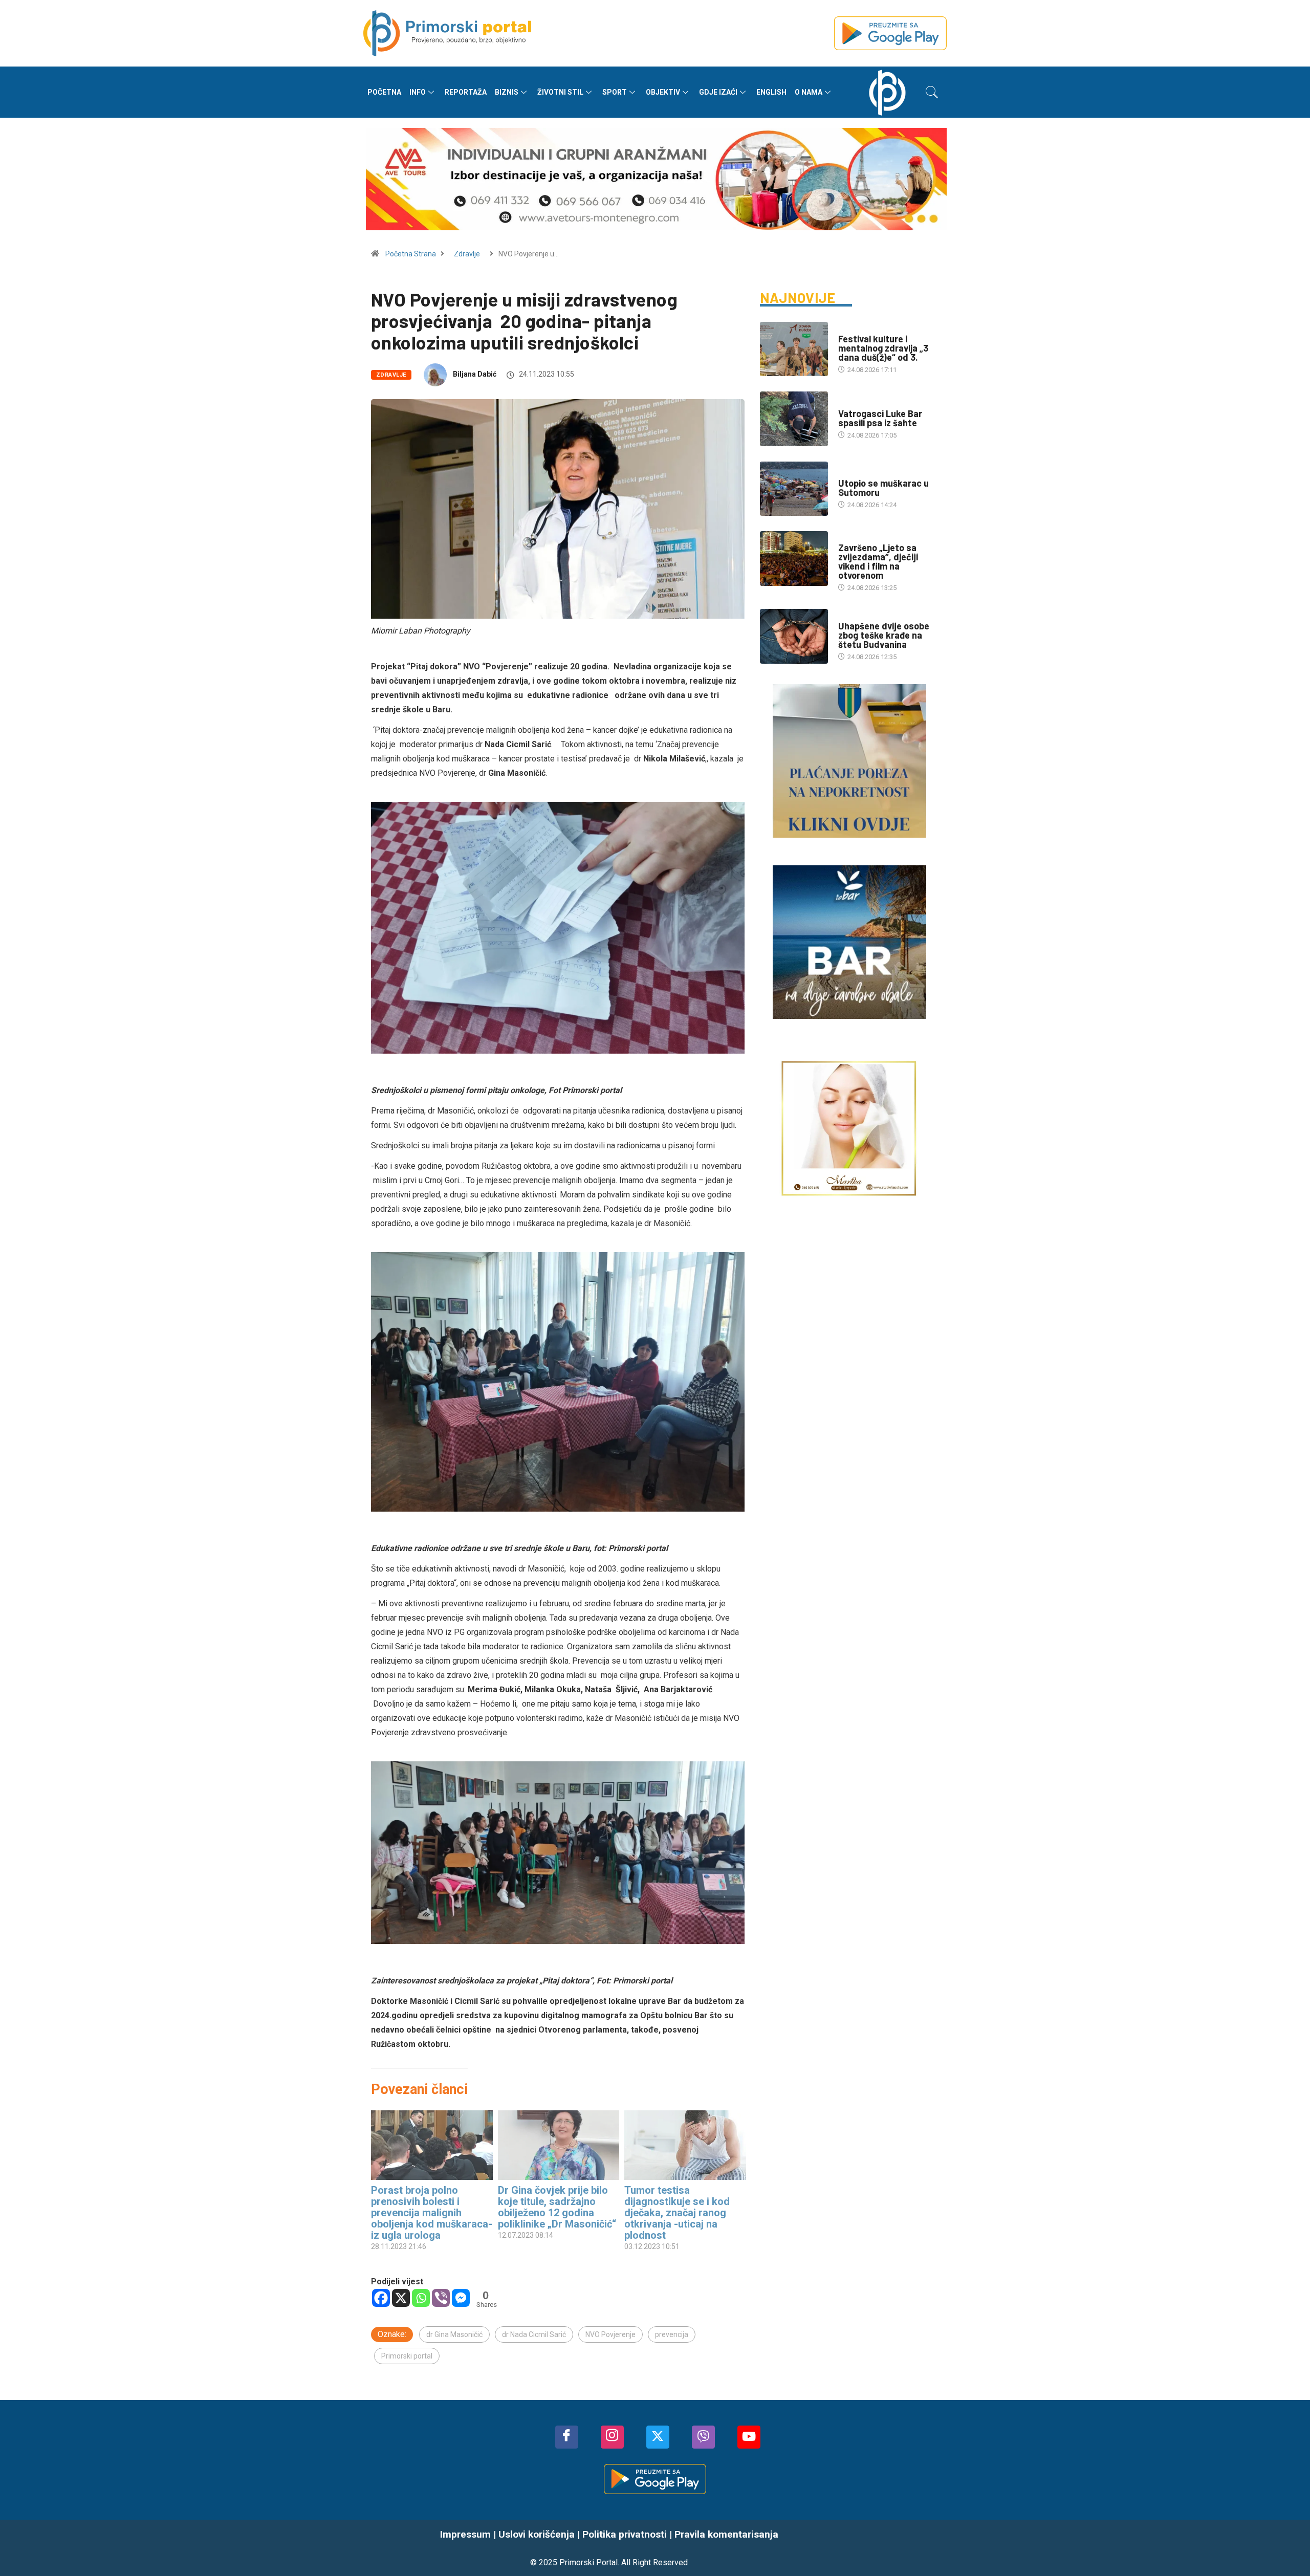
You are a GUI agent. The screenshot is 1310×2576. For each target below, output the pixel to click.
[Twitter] (658, 2437)
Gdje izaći (718, 92)
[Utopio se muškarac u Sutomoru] (794, 489)
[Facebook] (381, 2298)
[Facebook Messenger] (461, 2298)
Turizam (852, 538)
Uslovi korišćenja (537, 2534)
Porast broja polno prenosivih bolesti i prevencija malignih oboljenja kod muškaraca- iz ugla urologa (432, 2213)
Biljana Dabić (475, 374)
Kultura (851, 329)
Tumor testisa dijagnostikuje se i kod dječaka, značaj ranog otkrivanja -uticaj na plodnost (677, 2213)
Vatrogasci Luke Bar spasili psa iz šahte (880, 418)
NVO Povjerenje (610, 2334)
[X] (401, 2298)
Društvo (852, 403)
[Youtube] (749, 2437)
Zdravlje (467, 254)
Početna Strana (411, 254)
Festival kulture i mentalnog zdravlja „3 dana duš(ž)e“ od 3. (883, 348)
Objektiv (663, 92)
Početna (384, 92)
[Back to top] (1287, 2548)
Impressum (465, 2534)
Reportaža (466, 92)
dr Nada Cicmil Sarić (534, 2334)
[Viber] (441, 2298)
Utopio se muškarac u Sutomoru (883, 488)
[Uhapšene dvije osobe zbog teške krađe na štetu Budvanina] (794, 636)
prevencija (672, 2334)
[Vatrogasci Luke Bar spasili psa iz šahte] (794, 419)
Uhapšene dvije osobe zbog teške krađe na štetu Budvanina (884, 635)
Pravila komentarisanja (726, 2534)
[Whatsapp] (421, 2298)
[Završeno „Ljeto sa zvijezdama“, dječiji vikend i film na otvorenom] (794, 558)
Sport (615, 92)
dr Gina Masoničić (454, 2334)
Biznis (507, 92)
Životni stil (560, 92)
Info (418, 92)
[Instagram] (612, 2437)
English (771, 92)
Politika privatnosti (625, 2534)
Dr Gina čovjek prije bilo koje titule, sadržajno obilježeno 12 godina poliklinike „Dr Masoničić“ (557, 2207)
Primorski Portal (588, 2562)
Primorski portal (407, 2356)
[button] (932, 92)
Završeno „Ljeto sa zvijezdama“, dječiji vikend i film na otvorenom (878, 561)
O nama (809, 92)
